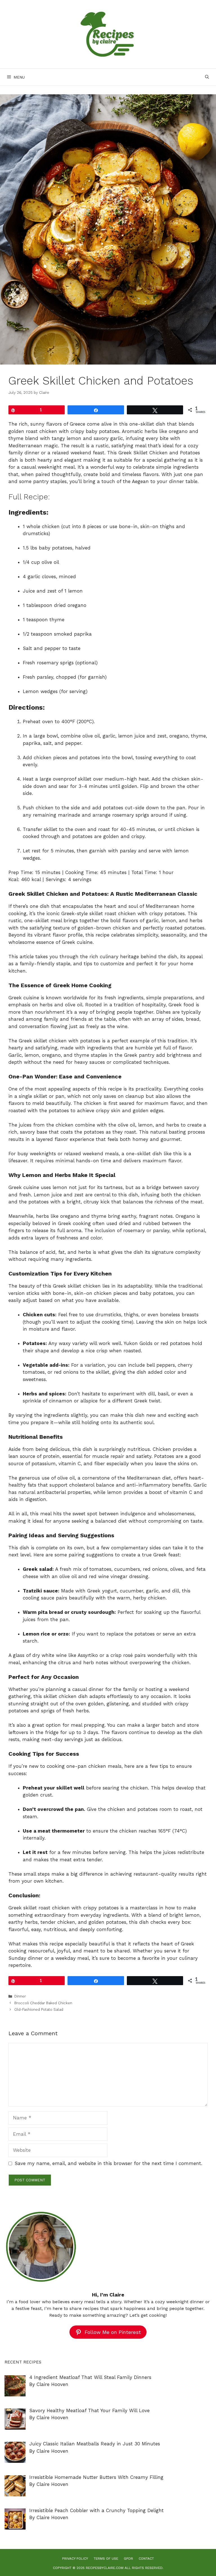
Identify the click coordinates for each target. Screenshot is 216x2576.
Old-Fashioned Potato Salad (39, 2009)
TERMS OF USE (106, 2559)
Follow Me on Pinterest (113, 2332)
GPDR (128, 2559)
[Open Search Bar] (207, 77)
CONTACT (146, 2559)
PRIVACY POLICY (75, 2559)
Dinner (20, 1996)
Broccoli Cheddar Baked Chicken (43, 2003)
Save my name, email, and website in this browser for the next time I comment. (108, 2163)
